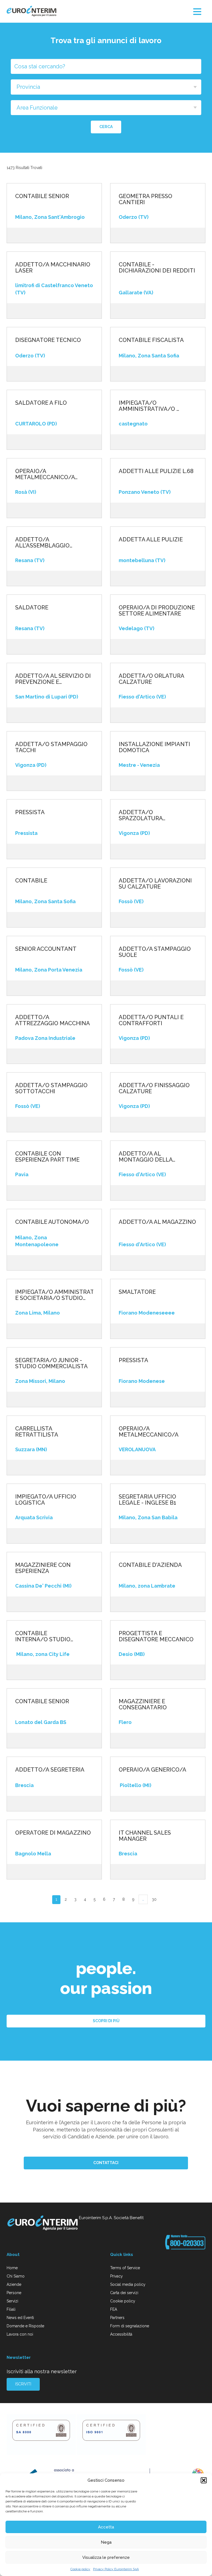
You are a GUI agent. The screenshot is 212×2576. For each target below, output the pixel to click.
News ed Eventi (20, 2318)
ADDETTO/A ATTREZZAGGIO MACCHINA (53, 1020)
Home (12, 2268)
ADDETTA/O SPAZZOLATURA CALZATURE (141, 815)
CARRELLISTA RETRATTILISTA (37, 1432)
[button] (204, 2480)
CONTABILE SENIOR (42, 196)
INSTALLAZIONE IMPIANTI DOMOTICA (154, 747)
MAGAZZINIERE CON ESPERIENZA (43, 1568)
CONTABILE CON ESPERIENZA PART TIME (47, 1157)
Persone (14, 2293)
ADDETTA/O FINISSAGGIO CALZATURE (154, 1088)
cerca (106, 127)
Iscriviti (23, 2384)
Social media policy (128, 2284)
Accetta (106, 2527)
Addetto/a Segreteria (50, 1770)
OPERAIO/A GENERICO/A (153, 1770)
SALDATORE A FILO (41, 403)
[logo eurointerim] (31, 11)
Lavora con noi (20, 2334)
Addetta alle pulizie (151, 539)
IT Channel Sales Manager (145, 1836)
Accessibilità (121, 2334)
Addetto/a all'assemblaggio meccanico (42, 542)
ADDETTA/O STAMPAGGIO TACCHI (51, 747)
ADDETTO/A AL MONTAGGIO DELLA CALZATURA (146, 1157)
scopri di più (106, 2021)
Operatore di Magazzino (53, 1833)
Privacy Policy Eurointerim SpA (116, 2569)
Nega (106, 2542)
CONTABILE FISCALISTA (152, 340)
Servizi (12, 2301)
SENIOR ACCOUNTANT (46, 949)
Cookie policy (80, 2569)
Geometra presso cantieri (145, 199)
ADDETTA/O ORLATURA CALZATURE (151, 679)
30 (154, 1899)
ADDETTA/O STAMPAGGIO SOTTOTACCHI (51, 1088)
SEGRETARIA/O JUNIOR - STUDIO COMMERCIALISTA (51, 1363)
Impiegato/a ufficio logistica (46, 1500)
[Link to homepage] (43, 2224)
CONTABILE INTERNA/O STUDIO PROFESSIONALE (43, 1636)
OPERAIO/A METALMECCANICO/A (149, 1432)
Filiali (11, 2309)
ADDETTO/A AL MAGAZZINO (157, 1222)
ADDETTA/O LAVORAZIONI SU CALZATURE (155, 884)
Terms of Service (125, 2268)
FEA (114, 2309)
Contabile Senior (42, 1701)
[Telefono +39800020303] (185, 2242)
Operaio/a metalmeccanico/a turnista (45, 474)
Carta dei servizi (124, 2293)
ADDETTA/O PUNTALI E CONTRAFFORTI (151, 1020)
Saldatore (32, 607)
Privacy (116, 2276)
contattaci (106, 2163)
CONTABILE (31, 881)
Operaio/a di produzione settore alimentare (157, 611)
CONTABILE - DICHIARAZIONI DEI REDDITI (157, 268)
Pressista (30, 812)
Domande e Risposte (25, 2326)
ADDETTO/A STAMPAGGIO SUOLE (155, 952)
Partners (117, 2318)
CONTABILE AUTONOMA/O (52, 1222)
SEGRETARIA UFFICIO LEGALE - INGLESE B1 (147, 1500)
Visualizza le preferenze (106, 2557)
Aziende (14, 2284)
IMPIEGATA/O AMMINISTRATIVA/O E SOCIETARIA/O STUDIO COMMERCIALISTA (54, 1295)
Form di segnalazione (130, 2326)
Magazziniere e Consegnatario (143, 1704)
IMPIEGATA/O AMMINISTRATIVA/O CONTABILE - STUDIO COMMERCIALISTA (148, 406)
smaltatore (137, 1292)
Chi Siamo (16, 2276)
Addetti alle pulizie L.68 (156, 471)
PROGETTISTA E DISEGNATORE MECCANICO (156, 1636)
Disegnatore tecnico (48, 340)
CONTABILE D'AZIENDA (150, 1565)
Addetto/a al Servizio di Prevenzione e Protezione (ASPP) (53, 679)
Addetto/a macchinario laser (53, 268)
